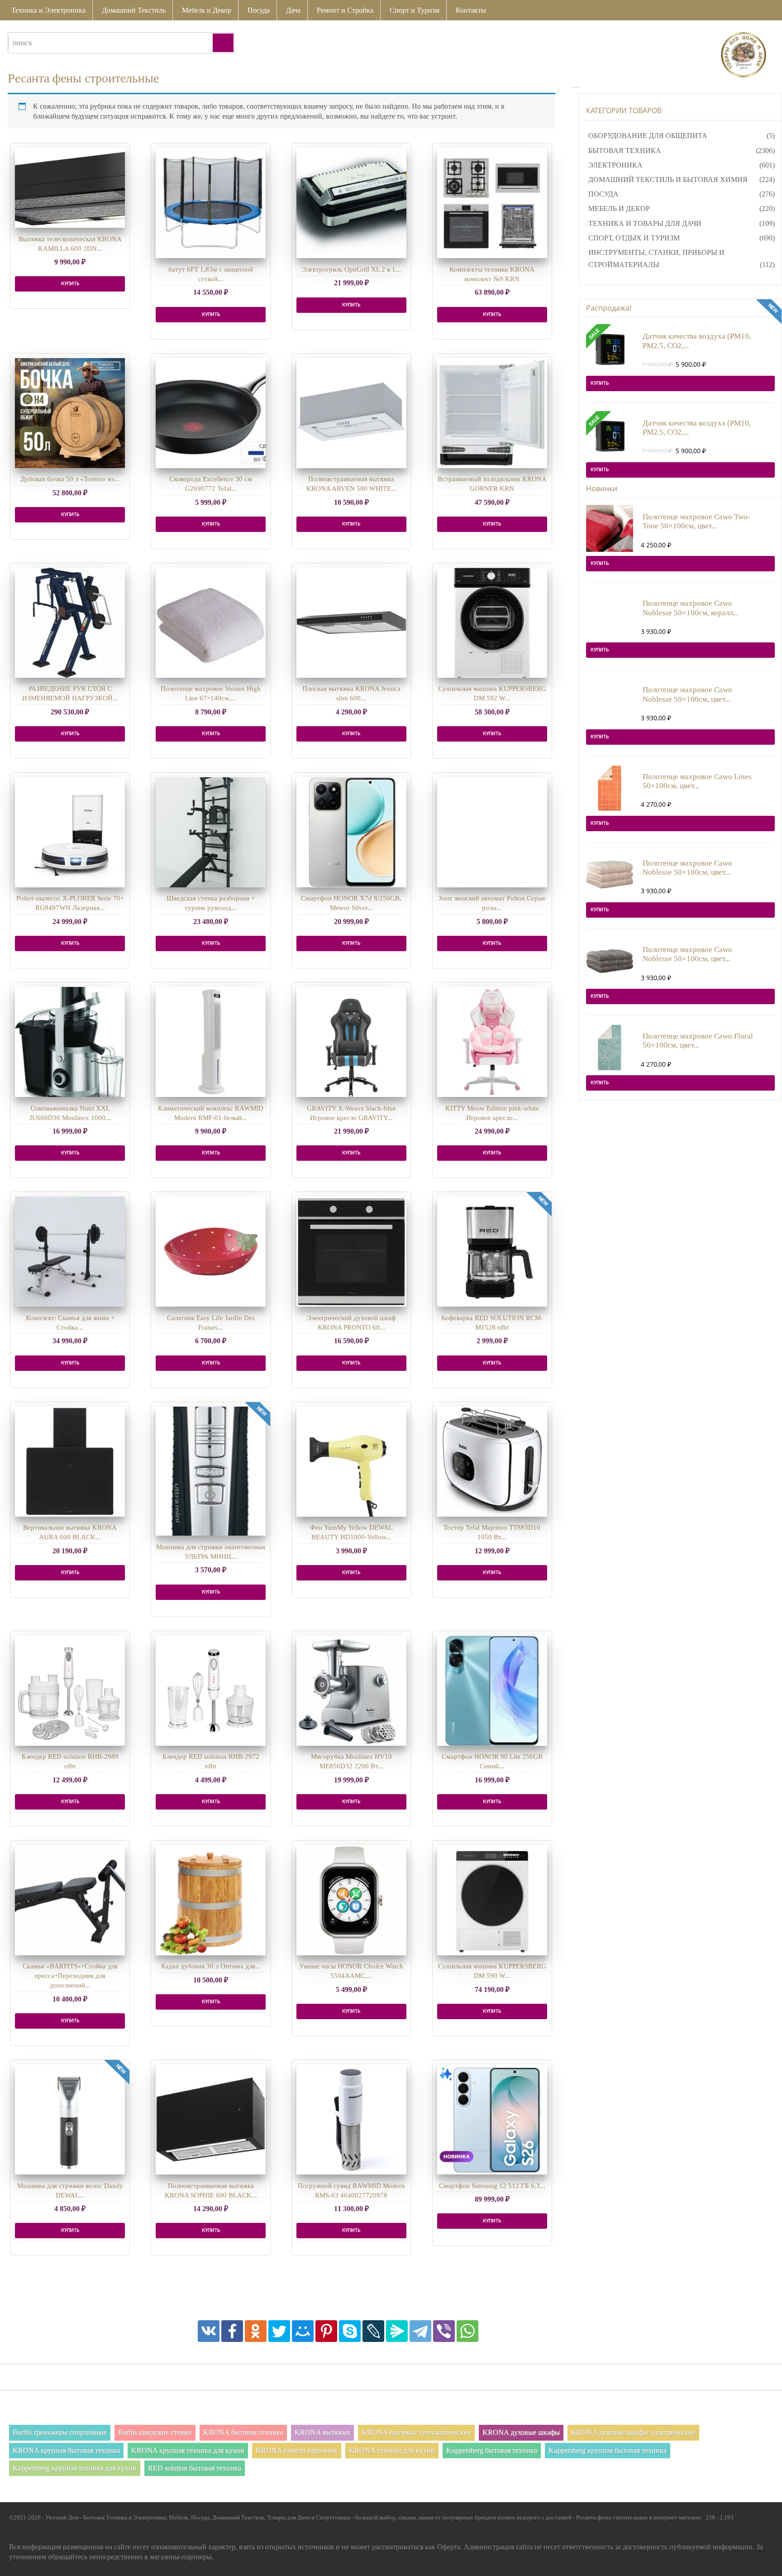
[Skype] (350, 2331)
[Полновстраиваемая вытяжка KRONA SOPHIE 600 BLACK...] (211, 2119)
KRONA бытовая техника (243, 2432)
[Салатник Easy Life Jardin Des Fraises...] (211, 1252)
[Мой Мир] (303, 2331)
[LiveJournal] (373, 2331)
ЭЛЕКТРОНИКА (615, 165)
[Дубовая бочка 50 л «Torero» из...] (70, 413)
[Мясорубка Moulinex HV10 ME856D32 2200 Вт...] (351, 1691)
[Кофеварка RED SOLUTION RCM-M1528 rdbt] (492, 1252)
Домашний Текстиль (134, 10)
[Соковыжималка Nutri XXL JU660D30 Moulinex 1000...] (70, 1042)
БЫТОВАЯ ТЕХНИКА (625, 151)
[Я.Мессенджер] (397, 2331)
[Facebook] (232, 2331)
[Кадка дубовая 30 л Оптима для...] (211, 1900)
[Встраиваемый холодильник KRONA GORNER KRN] (492, 413)
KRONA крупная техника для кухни (188, 2450)
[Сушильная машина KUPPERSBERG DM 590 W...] (492, 1900)
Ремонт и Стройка (345, 10)
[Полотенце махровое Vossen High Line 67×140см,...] (211, 623)
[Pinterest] (326, 2331)
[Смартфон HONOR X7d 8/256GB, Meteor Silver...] (351, 832)
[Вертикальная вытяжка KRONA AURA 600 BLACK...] (70, 1462)
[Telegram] (420, 2331)
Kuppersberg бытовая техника (492, 2450)
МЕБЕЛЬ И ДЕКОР (619, 208)
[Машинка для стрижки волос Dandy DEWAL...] (70, 2119)
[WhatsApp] (467, 2331)
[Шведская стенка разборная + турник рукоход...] (211, 832)
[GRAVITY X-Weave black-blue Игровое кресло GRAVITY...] (351, 1042)
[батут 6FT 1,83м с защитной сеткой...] (211, 203)
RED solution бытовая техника (195, 2468)
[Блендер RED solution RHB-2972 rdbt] (211, 1691)
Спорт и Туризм (415, 10)
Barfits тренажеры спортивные (60, 2432)
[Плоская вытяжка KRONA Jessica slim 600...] (351, 623)
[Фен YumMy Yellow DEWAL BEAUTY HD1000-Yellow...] (351, 1462)
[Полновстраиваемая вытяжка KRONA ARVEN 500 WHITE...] (351, 413)
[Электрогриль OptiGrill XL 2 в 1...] (351, 203)
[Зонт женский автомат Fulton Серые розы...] (492, 832)
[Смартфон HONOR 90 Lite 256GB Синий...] (492, 1691)
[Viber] (444, 2331)
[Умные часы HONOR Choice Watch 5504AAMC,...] (351, 1900)
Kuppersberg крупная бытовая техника (608, 2450)
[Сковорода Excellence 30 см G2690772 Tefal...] (211, 413)
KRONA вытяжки (322, 2432)
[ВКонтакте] (209, 2331)
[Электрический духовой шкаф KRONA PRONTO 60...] (351, 1252)
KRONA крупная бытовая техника (66, 2450)
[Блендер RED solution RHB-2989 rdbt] (70, 1691)
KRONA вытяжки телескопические (416, 2432)
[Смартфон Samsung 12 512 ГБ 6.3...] (492, 2119)
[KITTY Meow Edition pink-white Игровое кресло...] (492, 1042)
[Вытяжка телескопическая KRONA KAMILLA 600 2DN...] (70, 188)
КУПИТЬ (70, 284)
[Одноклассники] (256, 2331)
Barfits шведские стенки (155, 2432)
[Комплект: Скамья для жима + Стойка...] (70, 1252)
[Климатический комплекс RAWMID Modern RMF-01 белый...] (211, 1042)
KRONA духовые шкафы (521, 2432)
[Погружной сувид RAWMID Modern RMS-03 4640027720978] (351, 2119)
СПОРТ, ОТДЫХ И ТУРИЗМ (634, 238)
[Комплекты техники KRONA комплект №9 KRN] (492, 203)
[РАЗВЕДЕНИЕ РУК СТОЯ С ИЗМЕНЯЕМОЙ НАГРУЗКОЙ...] (70, 623)
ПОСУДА (603, 194)
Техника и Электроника (48, 10)
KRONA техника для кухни (392, 2450)
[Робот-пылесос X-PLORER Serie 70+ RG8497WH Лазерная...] (70, 832)
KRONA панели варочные (297, 2450)
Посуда (259, 10)
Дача (293, 10)
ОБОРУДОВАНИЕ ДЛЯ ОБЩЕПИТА (648, 136)
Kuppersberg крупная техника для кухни (75, 2468)
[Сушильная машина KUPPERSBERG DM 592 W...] (492, 623)
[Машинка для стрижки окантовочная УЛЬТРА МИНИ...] (211, 1471)
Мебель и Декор (207, 10)
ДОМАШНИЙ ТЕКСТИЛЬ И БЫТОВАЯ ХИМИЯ (668, 180)
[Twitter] (279, 2331)
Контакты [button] (471, 10)
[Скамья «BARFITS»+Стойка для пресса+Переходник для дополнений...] (70, 1900)
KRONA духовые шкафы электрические (633, 2432)
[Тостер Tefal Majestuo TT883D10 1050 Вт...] (492, 1462)
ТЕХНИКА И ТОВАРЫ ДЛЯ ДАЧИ (645, 223)
